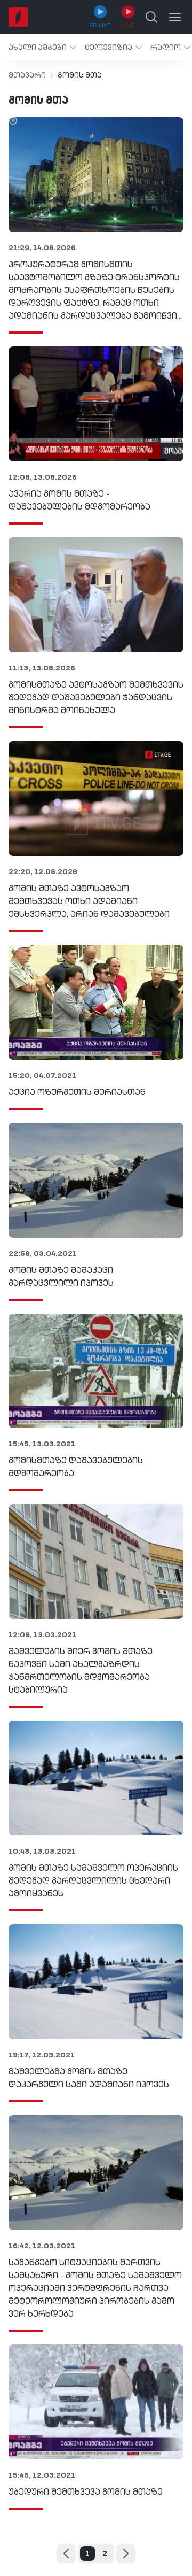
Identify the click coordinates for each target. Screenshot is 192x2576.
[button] (42, 47)
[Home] (18, 17)
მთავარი (27, 75)
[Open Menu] (175, 17)
